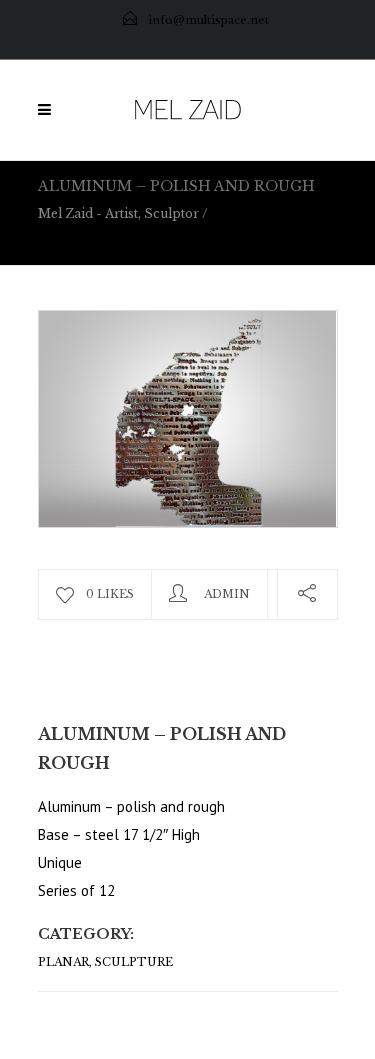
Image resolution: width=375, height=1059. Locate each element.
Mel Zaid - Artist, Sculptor (118, 213)
